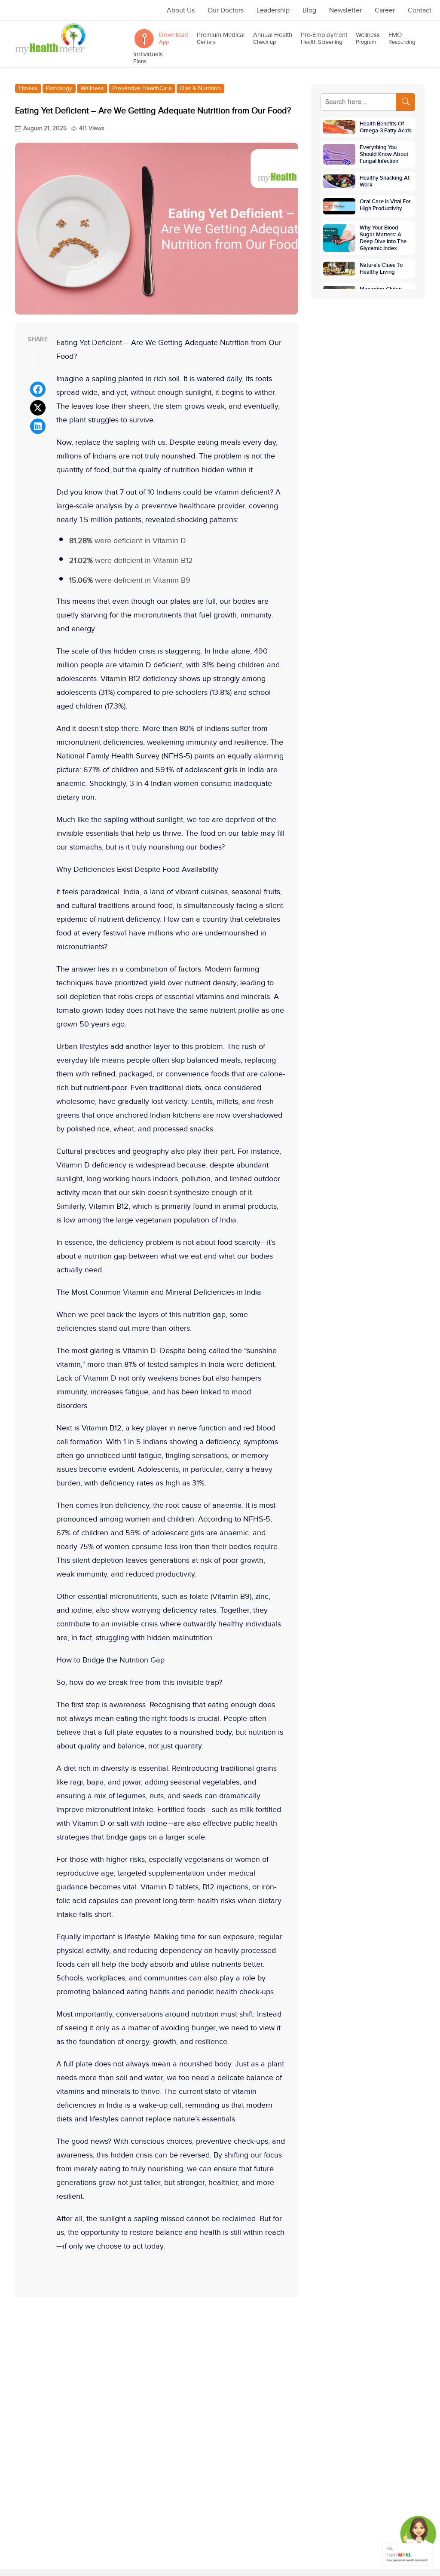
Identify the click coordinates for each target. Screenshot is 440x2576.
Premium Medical (221, 38)
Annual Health (273, 38)
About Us (181, 11)
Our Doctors (226, 11)
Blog (309, 11)
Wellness (368, 38)
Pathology (59, 89)
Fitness (28, 89)
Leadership (273, 11)
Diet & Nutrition (200, 89)
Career (385, 11)
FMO (402, 38)
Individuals (148, 58)
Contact (420, 11)
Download (174, 38)
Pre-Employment (324, 38)
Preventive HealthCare (142, 89)
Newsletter (345, 11)
